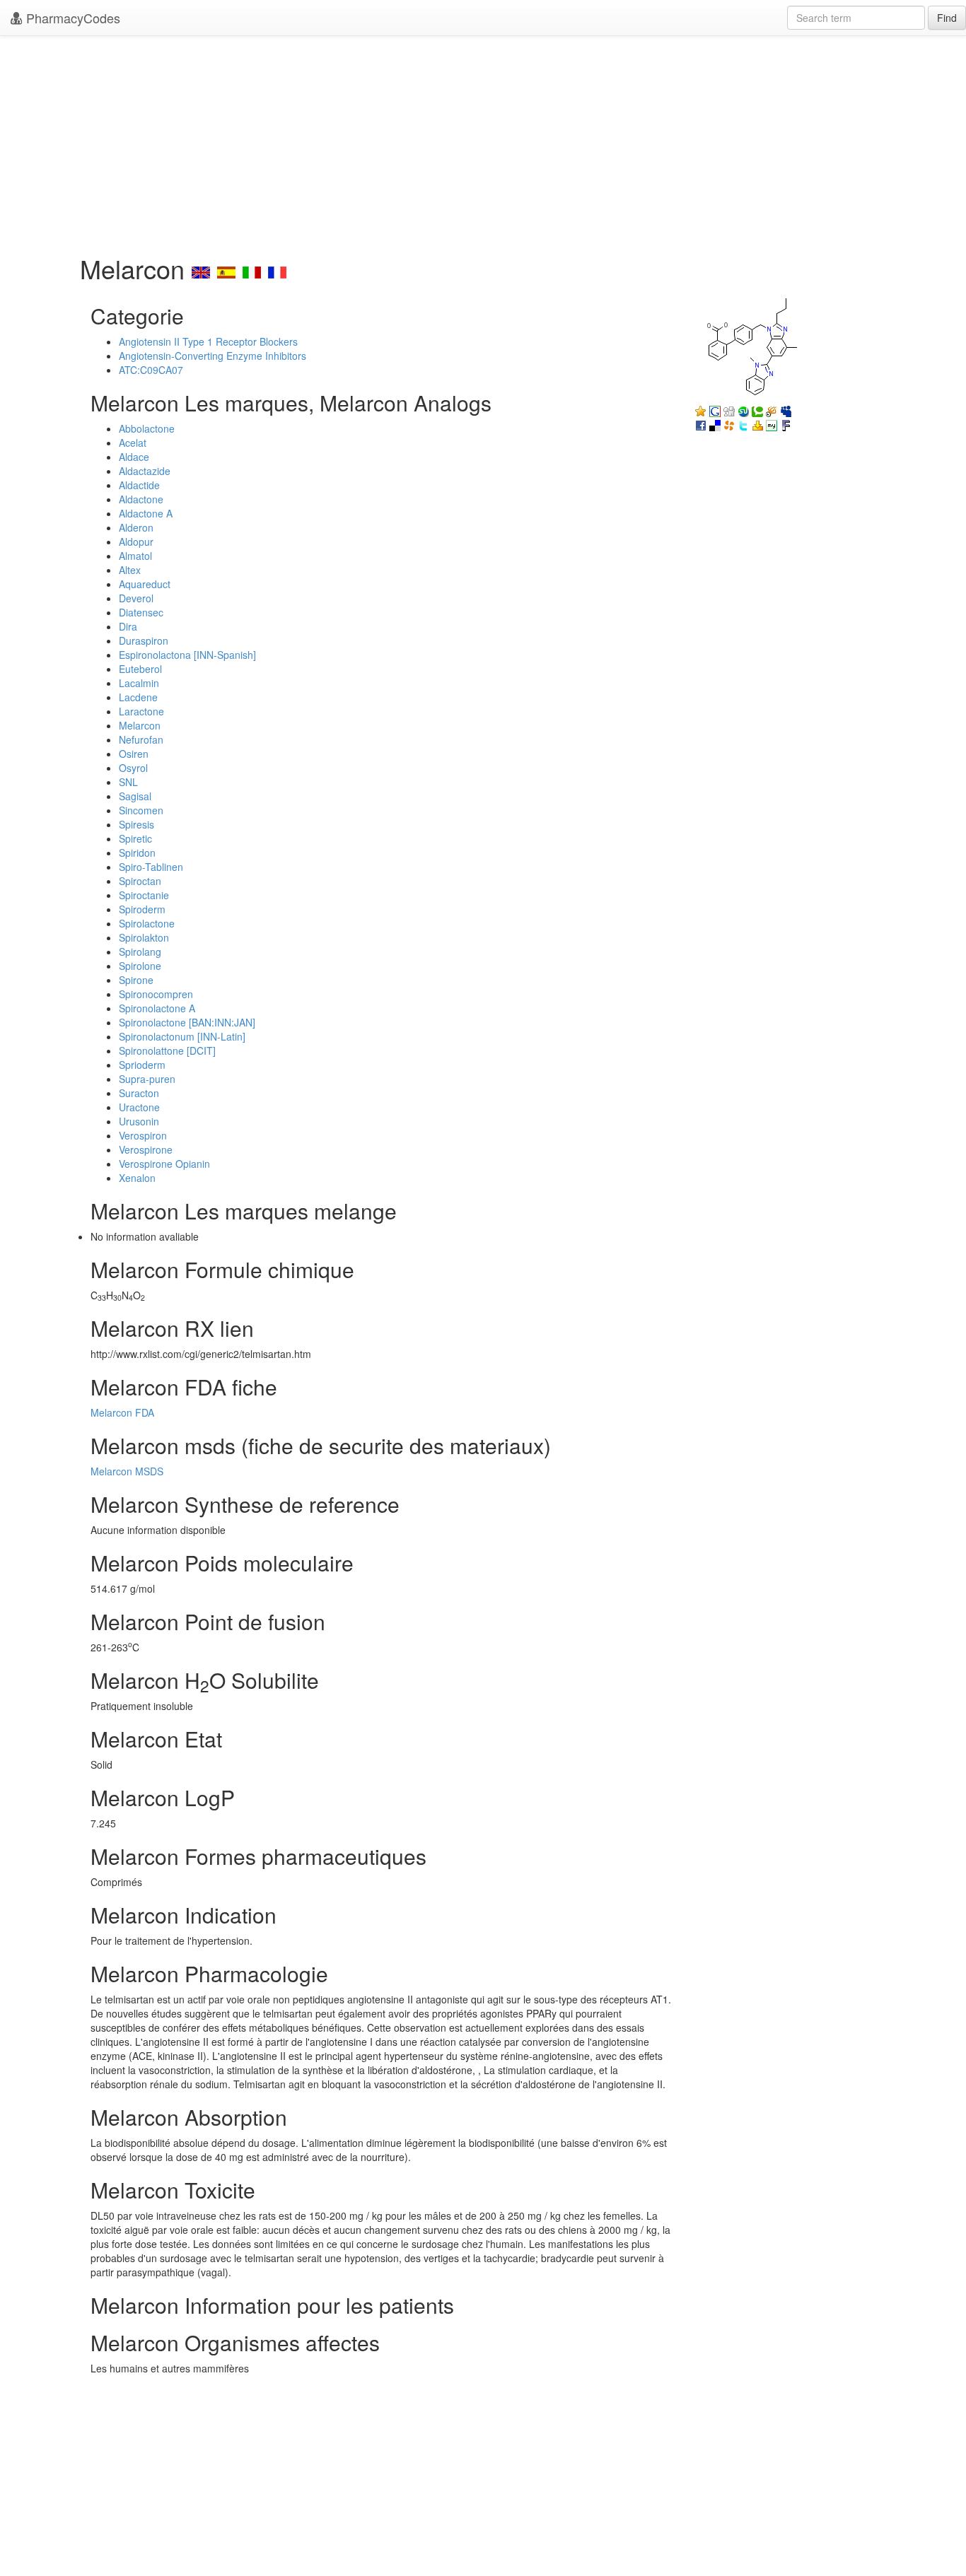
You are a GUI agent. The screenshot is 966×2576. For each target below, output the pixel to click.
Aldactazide (145, 471)
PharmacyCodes (71, 18)
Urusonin (139, 1121)
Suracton (139, 1093)
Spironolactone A (157, 1008)
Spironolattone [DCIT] (167, 1050)
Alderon (136, 527)
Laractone (141, 711)
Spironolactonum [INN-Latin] (182, 1036)
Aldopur (136, 541)
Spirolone (140, 966)
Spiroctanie (144, 895)
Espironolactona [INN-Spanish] (187, 655)
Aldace (134, 457)
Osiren (134, 754)
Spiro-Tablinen (151, 867)
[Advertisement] (483, 141)
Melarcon (140, 725)
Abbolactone (147, 428)
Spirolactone (147, 923)
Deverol (136, 598)
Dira (128, 626)
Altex (130, 570)
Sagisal (135, 796)
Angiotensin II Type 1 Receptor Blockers (208, 341)
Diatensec (141, 612)
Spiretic (135, 838)
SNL (128, 782)
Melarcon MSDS (127, 1471)
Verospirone (146, 1149)
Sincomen (141, 810)
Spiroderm (142, 909)
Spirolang (140, 952)
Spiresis (136, 824)
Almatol (135, 556)
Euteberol (140, 669)
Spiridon (137, 853)
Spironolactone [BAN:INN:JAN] (187, 1022)
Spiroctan (140, 881)
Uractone (139, 1107)
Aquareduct (145, 584)
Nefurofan (141, 739)
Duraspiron (144, 640)
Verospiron (143, 1135)
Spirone (136, 980)
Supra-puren (147, 1079)
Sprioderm (142, 1065)
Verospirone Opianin (164, 1164)
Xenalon (137, 1178)
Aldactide (139, 485)
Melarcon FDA (122, 1412)
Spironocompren (156, 994)
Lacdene (138, 697)
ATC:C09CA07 (151, 370)
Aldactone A (146, 513)
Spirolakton (144, 937)
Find (947, 18)
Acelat (133, 443)
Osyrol (133, 768)
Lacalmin (139, 683)
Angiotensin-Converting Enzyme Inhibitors (213, 356)
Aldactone (141, 499)
